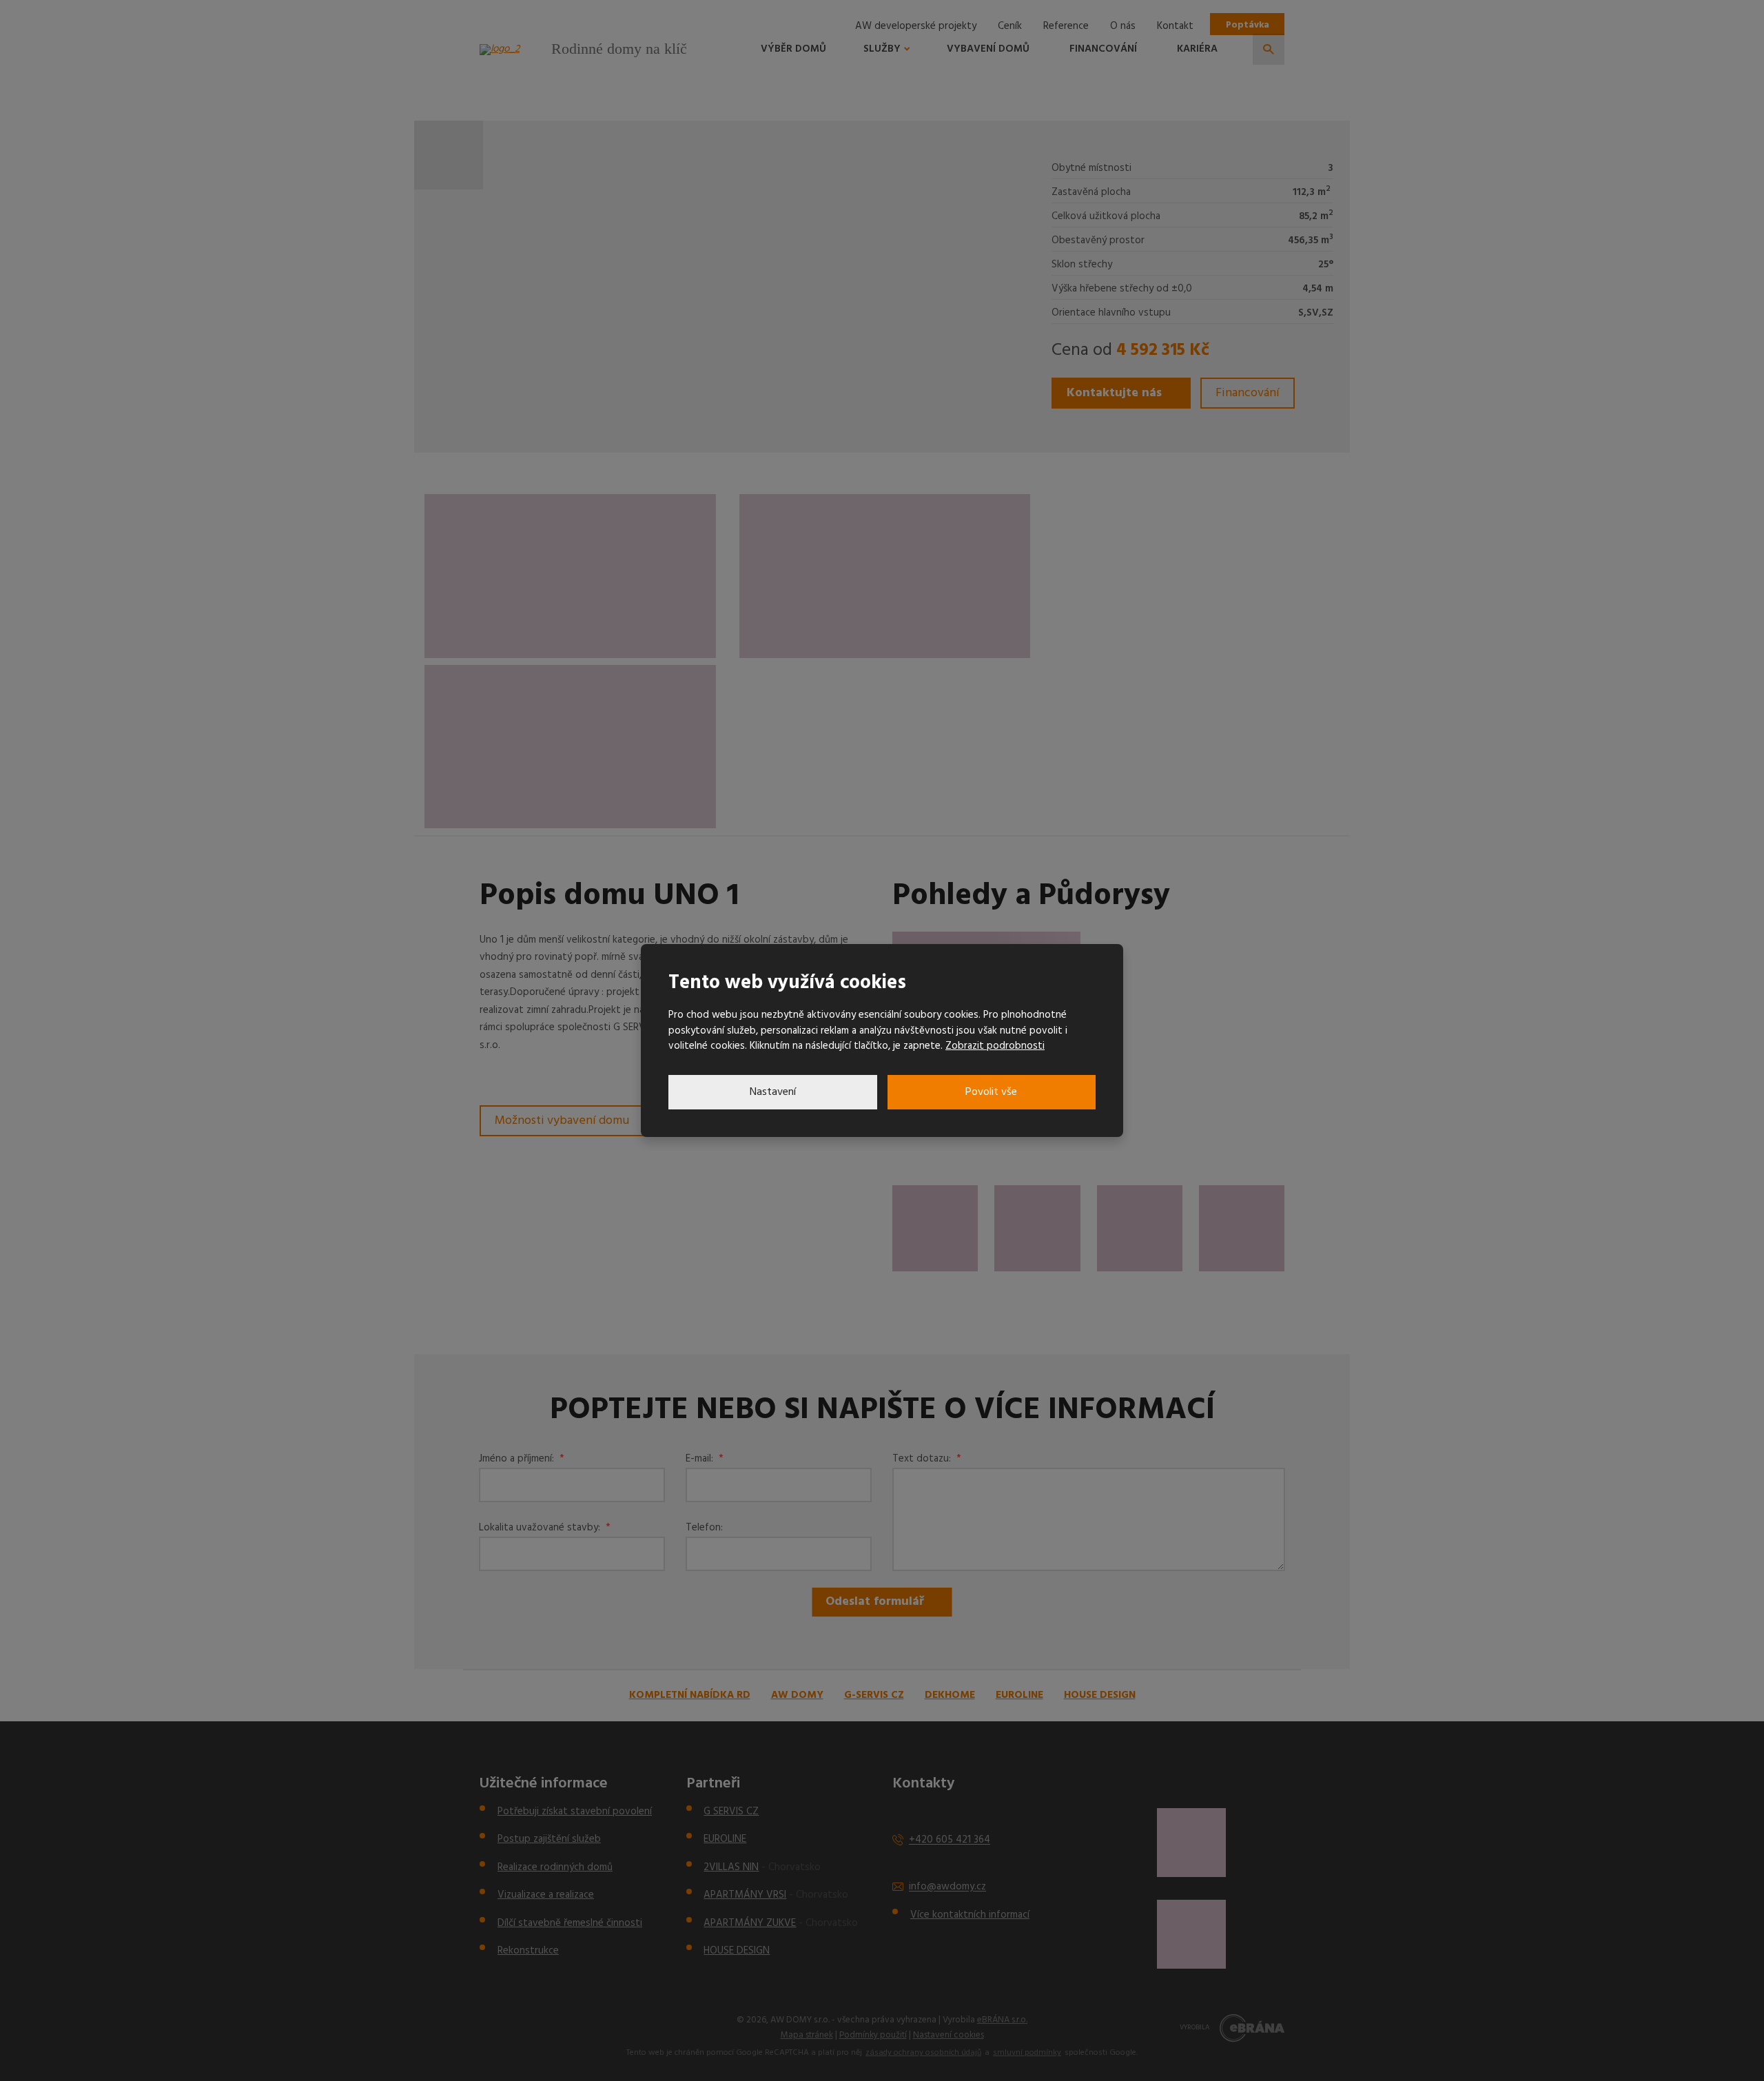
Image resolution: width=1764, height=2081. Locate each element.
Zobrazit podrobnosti (995, 1046)
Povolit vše (991, 1092)
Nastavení (773, 1092)
